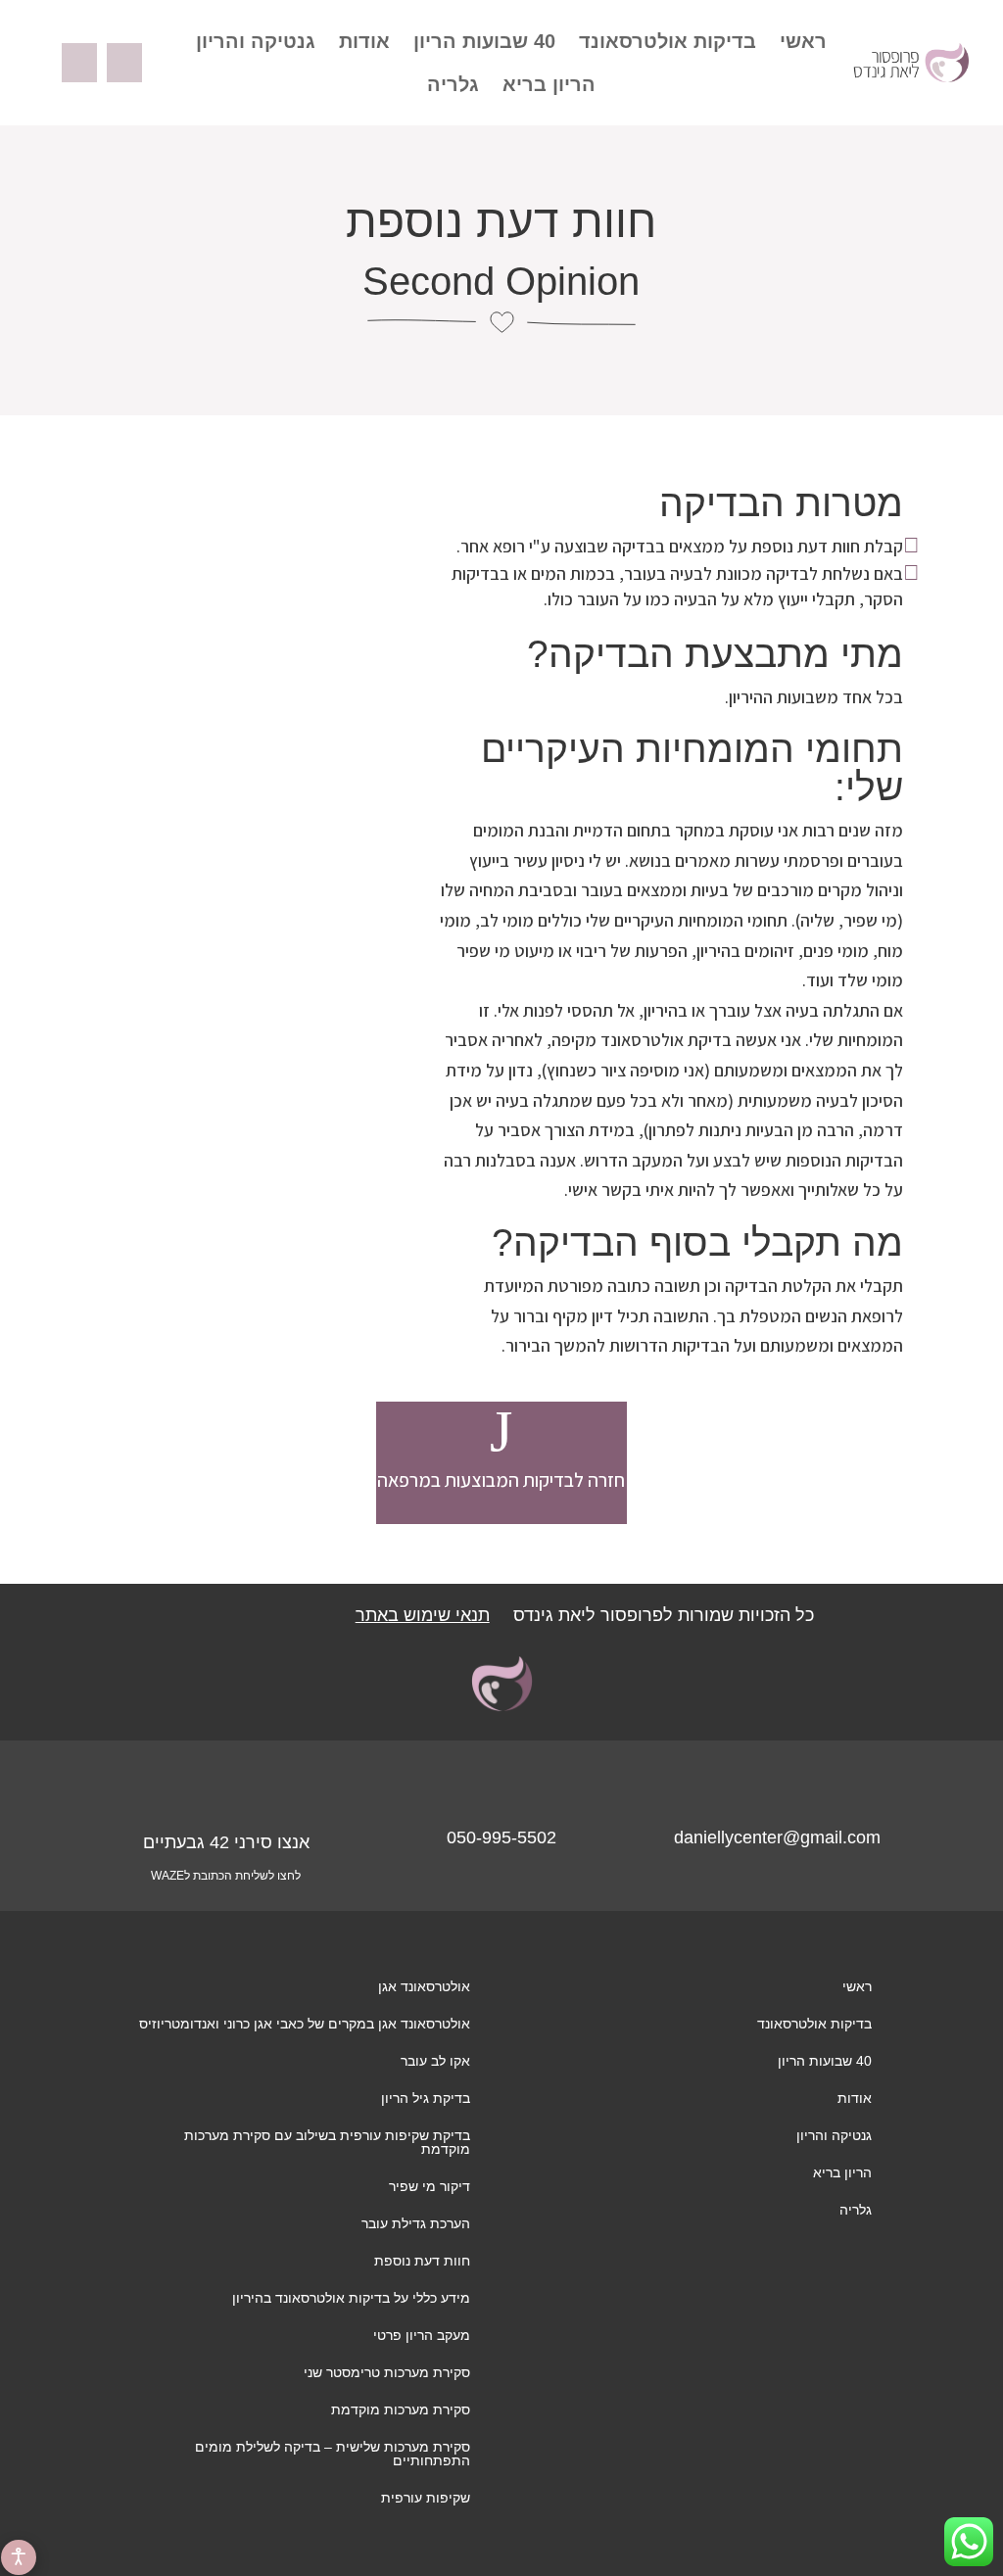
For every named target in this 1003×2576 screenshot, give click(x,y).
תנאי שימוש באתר (423, 1615)
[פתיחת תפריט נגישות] (19, 2557)
